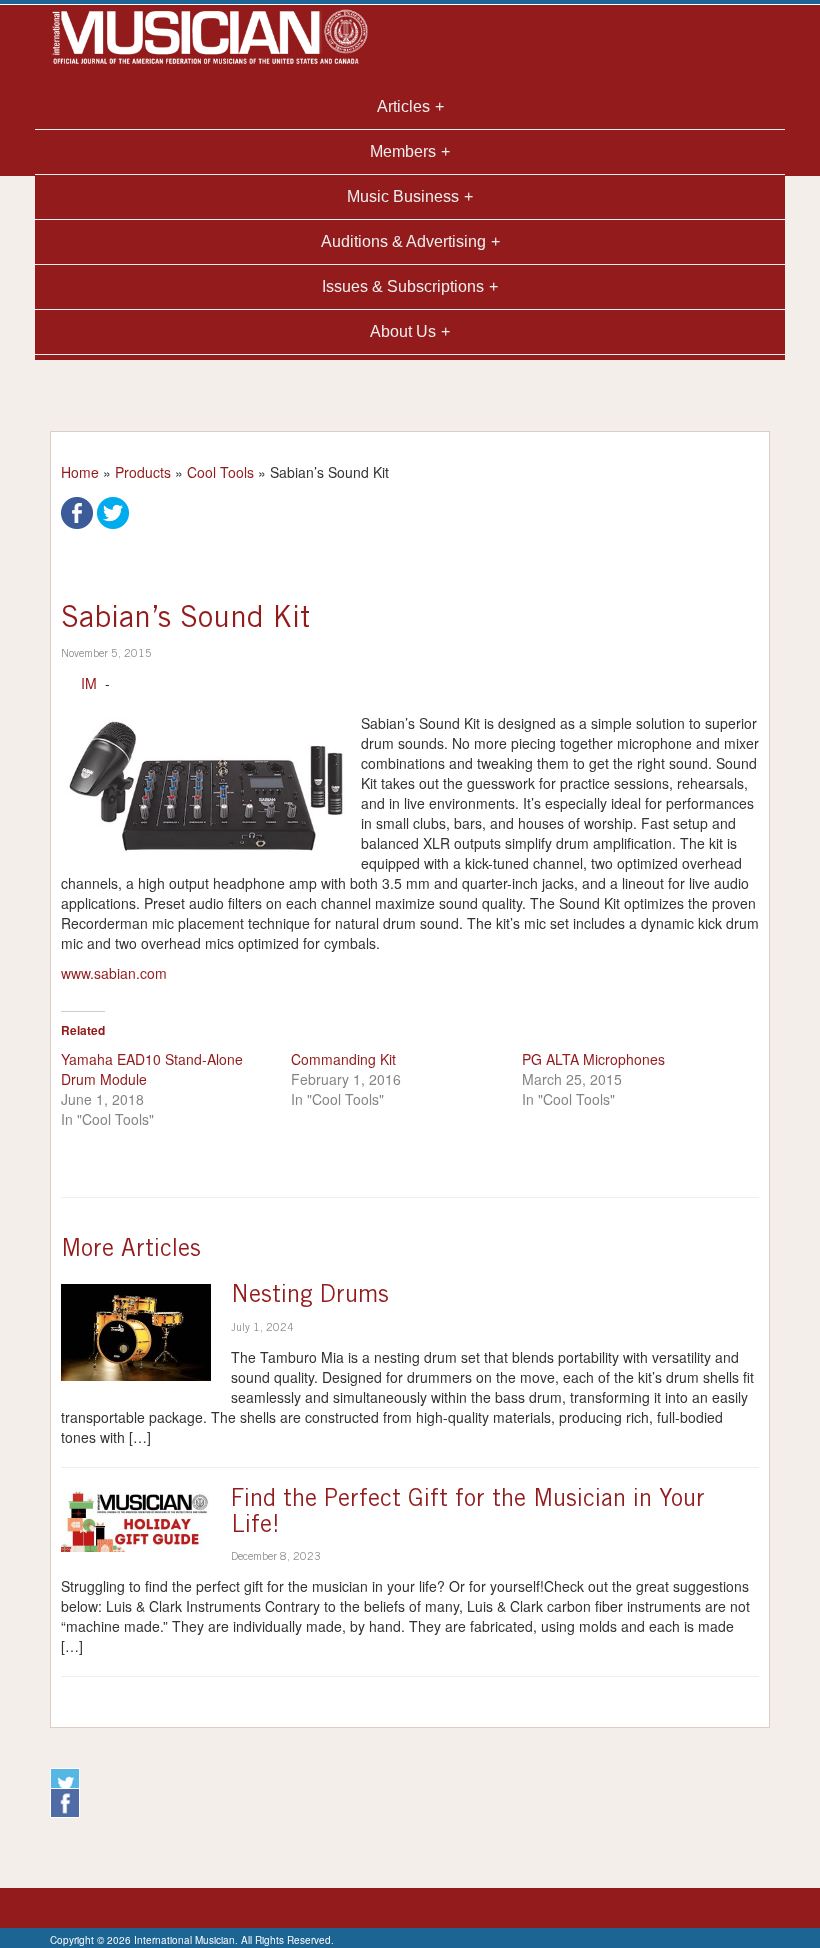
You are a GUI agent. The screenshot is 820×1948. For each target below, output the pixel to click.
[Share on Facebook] (77, 511)
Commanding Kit (343, 1059)
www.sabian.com (114, 973)
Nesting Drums (310, 1297)
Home (80, 472)
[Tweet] (113, 511)
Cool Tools (220, 472)
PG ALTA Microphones (593, 1059)
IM (89, 683)
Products (143, 472)
